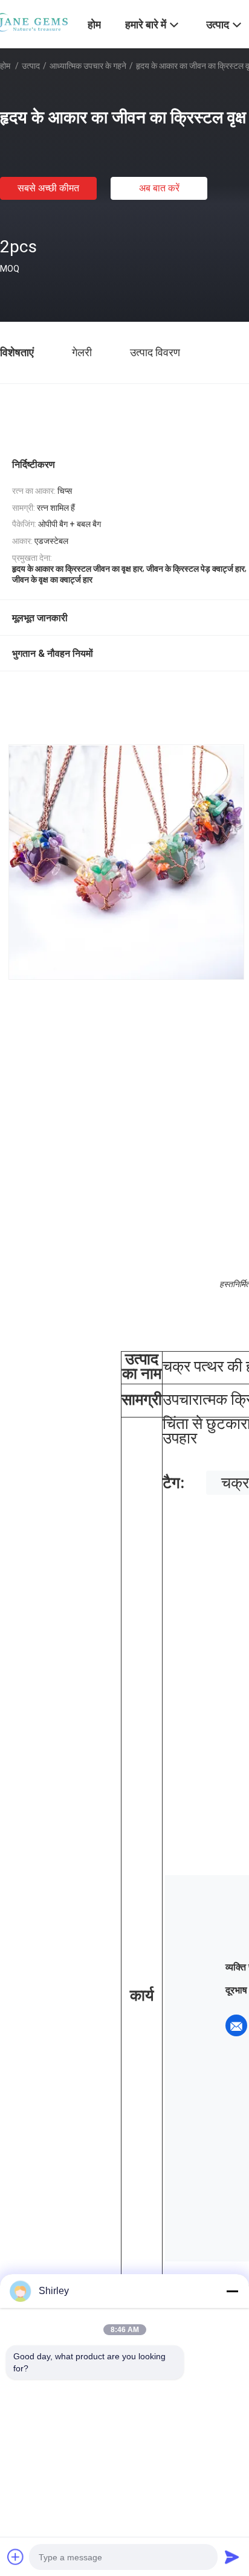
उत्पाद (31, 66)
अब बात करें (159, 188)
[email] (236, 2025)
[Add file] (16, 2557)
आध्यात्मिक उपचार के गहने (88, 66)
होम (5, 66)
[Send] (232, 2557)
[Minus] (232, 2291)
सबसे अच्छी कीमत (48, 188)
